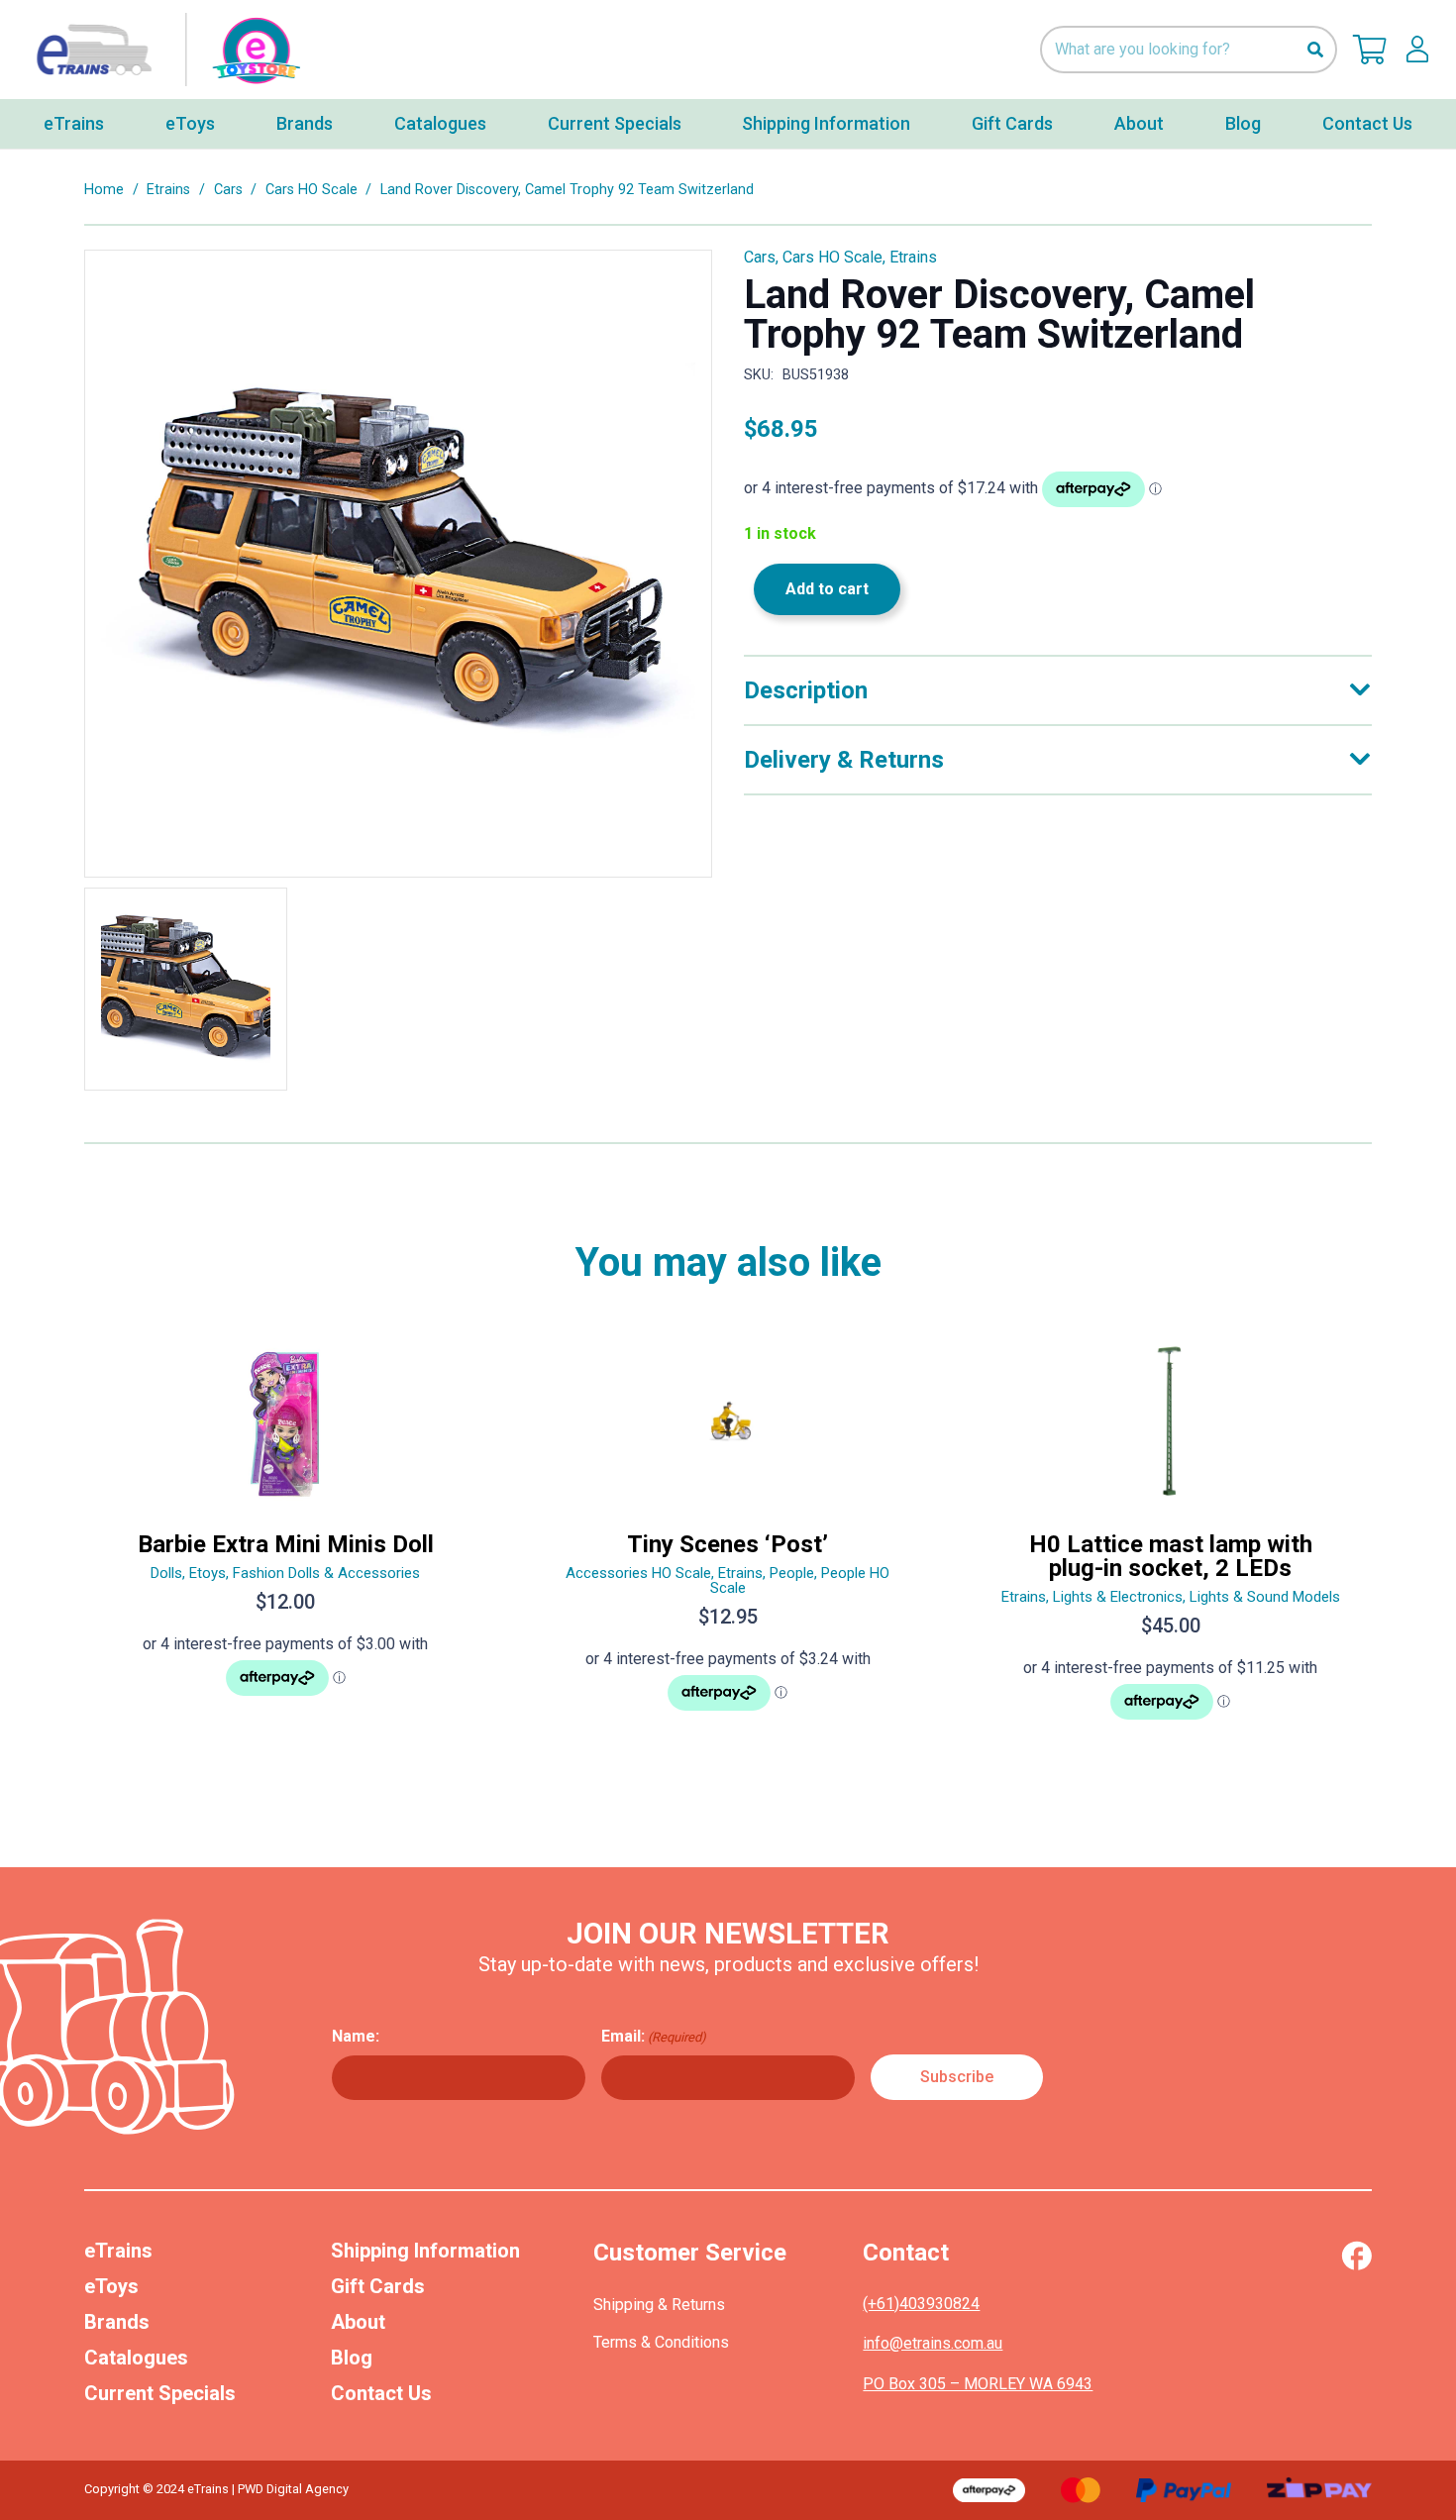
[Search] (1315, 50)
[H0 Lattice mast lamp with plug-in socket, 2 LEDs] (1170, 1540)
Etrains (168, 190)
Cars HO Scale (312, 190)
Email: (654, 2036)
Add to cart (827, 589)
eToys (111, 2286)
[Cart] (1370, 50)
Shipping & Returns (659, 2305)
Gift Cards (378, 2286)
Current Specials (160, 2393)
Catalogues (136, 2358)
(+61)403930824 (921, 2304)
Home (104, 190)
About (358, 2322)
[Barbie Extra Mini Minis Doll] (286, 1540)
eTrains (118, 2251)
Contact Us (381, 2393)
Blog (352, 2358)
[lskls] (1417, 50)
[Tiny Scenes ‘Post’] (728, 1540)
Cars (228, 190)
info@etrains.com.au (933, 2343)
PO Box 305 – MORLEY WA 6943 (978, 2384)
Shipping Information (425, 2251)
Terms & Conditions (661, 2342)
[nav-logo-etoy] (163, 50)
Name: (356, 2036)
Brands (117, 2322)
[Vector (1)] (1356, 2256)
